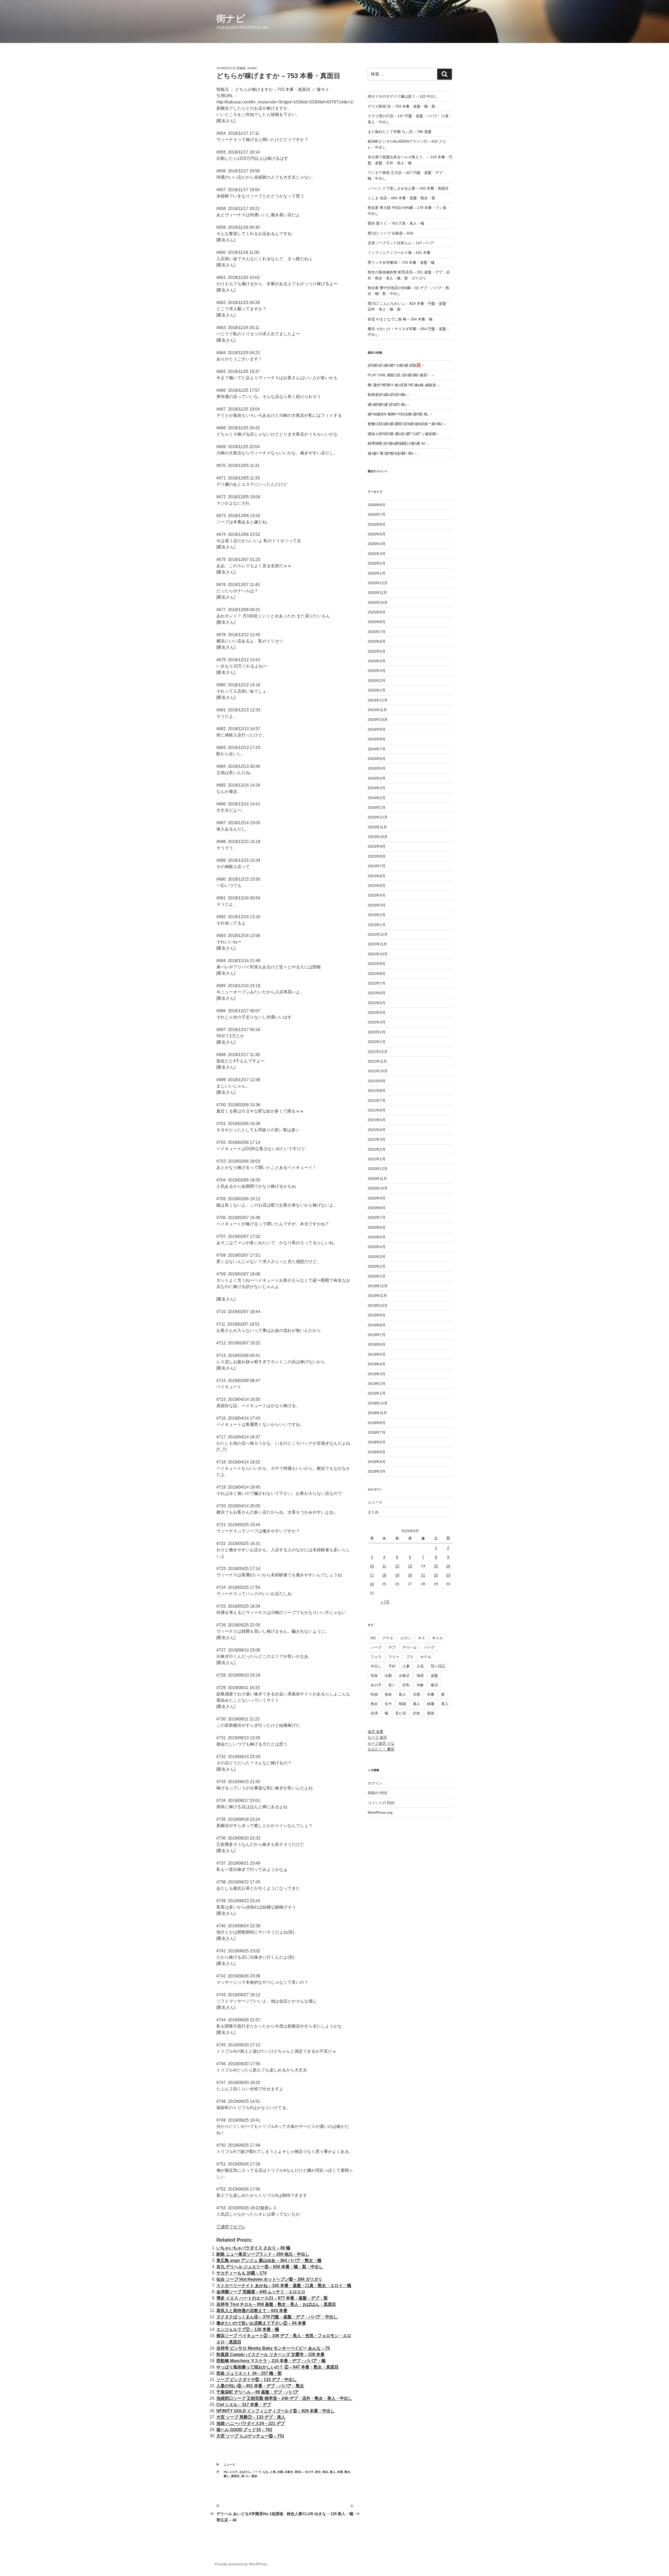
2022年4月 (377, 1012)
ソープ (257, 2472)
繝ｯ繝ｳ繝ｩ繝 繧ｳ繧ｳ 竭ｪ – (389, 405)
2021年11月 (377, 1061)
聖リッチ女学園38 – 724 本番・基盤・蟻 (401, 262)
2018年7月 (377, 1432)
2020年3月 (377, 1257)
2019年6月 (377, 1344)
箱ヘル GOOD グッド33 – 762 (244, 2430)
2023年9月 (377, 846)
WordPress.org (380, 1812)
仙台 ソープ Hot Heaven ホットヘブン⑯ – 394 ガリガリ (269, 2279)
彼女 (318, 2472)
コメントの (381, 1803)
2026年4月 (377, 544)
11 (384, 1566)
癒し (227, 2476)
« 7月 (385, 1602)
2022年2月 (377, 1032)
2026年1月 (377, 573)
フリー (394, 1657)
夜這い (299, 2472)
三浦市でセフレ (231, 2227)
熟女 (347, 2472)
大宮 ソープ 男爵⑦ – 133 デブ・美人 (251, 2417)
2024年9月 (377, 729)
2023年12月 (378, 817)
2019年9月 (377, 1315)
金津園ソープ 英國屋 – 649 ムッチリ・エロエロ (261, 2292)
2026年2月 (377, 563)
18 (384, 1575)
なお (266, 2472)
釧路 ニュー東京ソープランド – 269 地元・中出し (263, 2254)
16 (448, 1566)
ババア (429, 1647)
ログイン (375, 1783)
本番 (340, 2472)
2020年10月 (378, 1188)
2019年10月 (378, 1305)
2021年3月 (377, 1139)
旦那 (417, 1694)
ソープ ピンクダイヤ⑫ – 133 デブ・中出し (257, 2379)
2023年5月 (377, 886)
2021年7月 (377, 1100)
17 (372, 1575)
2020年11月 (377, 1179)
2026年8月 (377, 505)
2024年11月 (377, 710)
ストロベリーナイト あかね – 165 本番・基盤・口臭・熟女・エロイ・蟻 (284, 2285)
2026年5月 (377, 534)
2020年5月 (377, 1237)
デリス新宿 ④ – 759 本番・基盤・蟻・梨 (401, 106)
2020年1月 (377, 1276)
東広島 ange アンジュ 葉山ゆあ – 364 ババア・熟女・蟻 (269, 2260)
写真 (374, 1676)
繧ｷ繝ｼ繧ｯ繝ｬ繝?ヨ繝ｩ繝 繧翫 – (396, 365)
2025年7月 (377, 632)
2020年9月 (377, 1198)
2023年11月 (377, 827)
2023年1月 (377, 925)
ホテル (426, 1657)
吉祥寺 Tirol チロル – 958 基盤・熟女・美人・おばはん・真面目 (276, 2304)
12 (397, 1566)
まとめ (373, 1512)
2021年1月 (377, 1159)
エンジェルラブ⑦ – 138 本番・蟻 (248, 2329)
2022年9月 (377, 964)
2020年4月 (377, 1247)
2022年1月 (377, 1042)
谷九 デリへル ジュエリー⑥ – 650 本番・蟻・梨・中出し (270, 2267)
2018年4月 (377, 1462)
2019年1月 (377, 1393)
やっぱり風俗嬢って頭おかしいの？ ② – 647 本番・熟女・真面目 (278, 2367)
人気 (273, 2472)
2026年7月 (377, 514)
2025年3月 (377, 671)
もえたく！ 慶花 (381, 1749)
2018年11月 (377, 1413)
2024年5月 (377, 768)
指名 (325, 2472)
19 (397, 1575)
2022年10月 (378, 954)
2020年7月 (377, 1217)
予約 (392, 1666)
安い (392, 1685)
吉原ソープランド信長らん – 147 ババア (401, 243)
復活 (434, 1685)
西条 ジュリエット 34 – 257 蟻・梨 (249, 2373)
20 (410, 1575)
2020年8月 (377, 1208)
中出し (376, 1666)
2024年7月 (377, 749)
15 (436, 1566)
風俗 (254, 2476)
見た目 (401, 1713)
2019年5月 (377, 1354)
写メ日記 (438, 1666)
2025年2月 (377, 681)
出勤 (280, 2472)
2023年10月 (378, 837)
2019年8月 (377, 1325)
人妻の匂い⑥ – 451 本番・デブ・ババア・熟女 (260, 2386)
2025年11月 (377, 593)
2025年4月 (377, 661)
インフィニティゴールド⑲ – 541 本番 (399, 253)
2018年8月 (377, 1423)
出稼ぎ (289, 2472)
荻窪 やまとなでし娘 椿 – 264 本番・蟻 (400, 319)
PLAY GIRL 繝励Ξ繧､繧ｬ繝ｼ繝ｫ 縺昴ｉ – (401, 375)
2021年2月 (377, 1149)
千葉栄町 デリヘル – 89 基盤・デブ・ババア (258, 2392)
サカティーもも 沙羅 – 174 (241, 2273)
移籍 (402, 1704)
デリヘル (410, 1647)
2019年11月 (377, 1296)
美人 (445, 1704)
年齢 (420, 1685)
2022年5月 (377, 1003)
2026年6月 (377, 524)
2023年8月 (377, 856)
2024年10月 (378, 719)
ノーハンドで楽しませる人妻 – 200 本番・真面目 (408, 188)
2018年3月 (377, 1471)
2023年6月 (377, 876)
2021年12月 (378, 1052)
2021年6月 (377, 1110)
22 (436, 1575)
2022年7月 (377, 983)
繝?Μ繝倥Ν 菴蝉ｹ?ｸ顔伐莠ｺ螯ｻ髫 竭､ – (400, 414)
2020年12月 (378, 1169)
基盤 (434, 1676)
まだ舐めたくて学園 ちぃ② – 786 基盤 (400, 132)
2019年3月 (377, 1374)
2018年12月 (378, 1403)
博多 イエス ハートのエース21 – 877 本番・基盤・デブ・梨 (272, 2298)
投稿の (377, 1793)
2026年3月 (377, 554)
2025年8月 (377, 622)
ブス (410, 1657)
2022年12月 (378, 934)
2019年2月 (377, 1384)
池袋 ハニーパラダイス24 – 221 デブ (251, 2423)
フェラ (376, 1657)
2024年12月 (378, 700)
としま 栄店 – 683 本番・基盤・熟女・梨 (401, 198)
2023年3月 (377, 905)
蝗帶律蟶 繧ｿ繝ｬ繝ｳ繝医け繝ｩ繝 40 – (398, 443)
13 (410, 1566)
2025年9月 (377, 612)
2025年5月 (377, 651)
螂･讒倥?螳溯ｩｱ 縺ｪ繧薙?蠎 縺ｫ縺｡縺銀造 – (403, 385)
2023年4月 (377, 895)
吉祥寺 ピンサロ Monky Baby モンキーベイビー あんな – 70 (273, 2348)
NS (226, 2472)
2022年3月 (377, 1022)
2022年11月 (377, 944)
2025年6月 (377, 641)
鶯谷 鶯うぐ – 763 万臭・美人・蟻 (396, 223)
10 (372, 1566)
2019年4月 (377, 1364)
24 (372, 1584)
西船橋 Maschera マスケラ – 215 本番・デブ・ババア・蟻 (271, 2361)
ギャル (437, 1638)
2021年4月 (377, 1130)
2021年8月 (377, 1091)
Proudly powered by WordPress (241, 2564)
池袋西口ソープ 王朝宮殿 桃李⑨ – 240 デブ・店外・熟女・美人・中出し (284, 2398)
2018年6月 (377, 1442)
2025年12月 (378, 583)
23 (448, 1575)
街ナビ (231, 18)
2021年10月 (378, 1071)
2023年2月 (377, 915)
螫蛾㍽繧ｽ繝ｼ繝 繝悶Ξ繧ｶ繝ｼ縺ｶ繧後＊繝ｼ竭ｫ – (407, 424)
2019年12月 (378, 1286)
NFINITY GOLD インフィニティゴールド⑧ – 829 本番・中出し (276, 2411)
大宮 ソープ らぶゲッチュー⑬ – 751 (250, 2436)
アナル (388, 1638)
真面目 (235, 2476)
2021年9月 (377, 1081)
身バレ (246, 2476)
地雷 (420, 1676)
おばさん (245, 2472)
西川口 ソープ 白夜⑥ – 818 (390, 233)
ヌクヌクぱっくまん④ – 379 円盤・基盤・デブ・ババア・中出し (277, 2317)
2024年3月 (377, 788)
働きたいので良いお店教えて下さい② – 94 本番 (261, 2323)
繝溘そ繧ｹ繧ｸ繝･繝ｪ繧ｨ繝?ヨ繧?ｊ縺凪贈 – (403, 434)
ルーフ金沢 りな (381, 1743)
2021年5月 (377, 1120)
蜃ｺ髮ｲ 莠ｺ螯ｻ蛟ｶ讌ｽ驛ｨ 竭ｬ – (392, 453)
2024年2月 (377, 798)
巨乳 (406, 1685)
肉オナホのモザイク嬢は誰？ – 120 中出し (403, 96)
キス (422, 1638)
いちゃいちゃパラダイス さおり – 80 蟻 (253, 2248)
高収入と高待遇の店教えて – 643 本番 (252, 2311)
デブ (392, 1647)
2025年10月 (378, 602)
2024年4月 (377, 778)
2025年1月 (377, 690)
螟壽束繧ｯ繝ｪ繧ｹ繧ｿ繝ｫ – (388, 395)
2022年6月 (377, 993)
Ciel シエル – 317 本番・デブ (244, 2405)
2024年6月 (377, 759)
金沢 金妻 (376, 1731)
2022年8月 (377, 974)
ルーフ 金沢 (377, 1737)
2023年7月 (377, 866)
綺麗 (431, 1704)
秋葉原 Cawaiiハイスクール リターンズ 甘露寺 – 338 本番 (270, 2354)
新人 (333, 2472)
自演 (374, 1713)
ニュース (229, 2464)
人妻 (406, 1666)
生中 (388, 1704)
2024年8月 (377, 739)
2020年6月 (377, 1227)
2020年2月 (377, 1266)
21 (423, 1575)
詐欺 (417, 1713)
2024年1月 (377, 807)
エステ (233, 2472)
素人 (417, 1704)
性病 (374, 1694)
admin (252, 68)
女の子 (309, 2472)
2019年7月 (377, 1335)
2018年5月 (377, 1452)
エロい (406, 1638)
